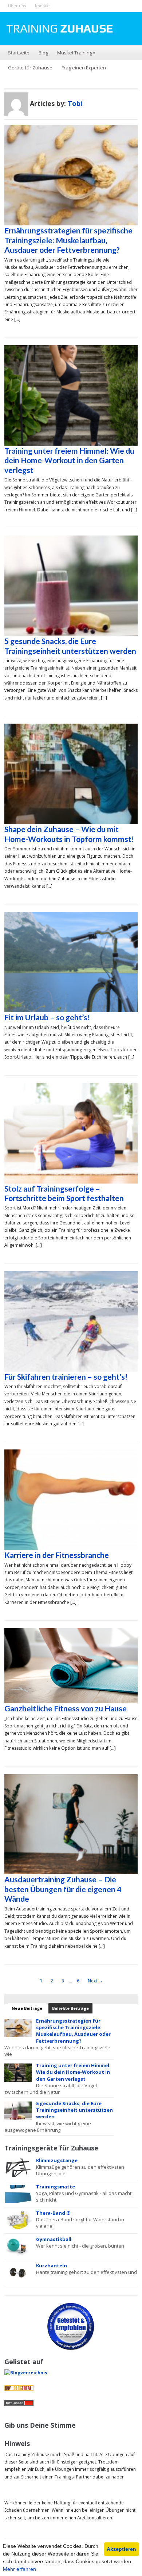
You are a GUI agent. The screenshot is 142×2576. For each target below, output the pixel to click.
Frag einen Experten (84, 68)
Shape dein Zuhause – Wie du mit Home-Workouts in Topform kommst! (69, 834)
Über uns (17, 6)
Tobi (75, 103)
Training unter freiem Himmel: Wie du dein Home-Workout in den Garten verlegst (69, 460)
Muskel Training (76, 53)
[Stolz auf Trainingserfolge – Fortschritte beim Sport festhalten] (71, 1133)
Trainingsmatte (56, 2187)
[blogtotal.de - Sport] (19, 2388)
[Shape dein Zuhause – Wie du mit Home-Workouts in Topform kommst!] (71, 773)
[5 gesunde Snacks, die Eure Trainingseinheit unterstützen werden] (71, 585)
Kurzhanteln (52, 2266)
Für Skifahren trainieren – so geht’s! (66, 1377)
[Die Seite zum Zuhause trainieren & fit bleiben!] (59, 28)
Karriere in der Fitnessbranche (57, 1555)
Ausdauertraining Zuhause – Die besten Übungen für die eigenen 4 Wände (63, 1889)
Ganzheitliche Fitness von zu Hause (66, 1708)
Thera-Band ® (53, 2213)
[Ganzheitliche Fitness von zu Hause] (71, 1665)
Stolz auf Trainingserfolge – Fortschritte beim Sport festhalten (64, 1193)
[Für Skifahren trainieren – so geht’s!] (71, 1321)
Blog (43, 53)
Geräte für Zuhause (30, 68)
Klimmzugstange (57, 2160)
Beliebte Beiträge (70, 2008)
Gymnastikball (54, 2239)
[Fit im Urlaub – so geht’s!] (71, 961)
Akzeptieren (121, 2549)
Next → (95, 1981)
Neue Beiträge (27, 2008)
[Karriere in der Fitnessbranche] (71, 1499)
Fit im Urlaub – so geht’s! (47, 1017)
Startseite (19, 53)
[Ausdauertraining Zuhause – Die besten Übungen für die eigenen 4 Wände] (71, 1824)
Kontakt (42, 6)
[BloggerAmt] (26, 2373)
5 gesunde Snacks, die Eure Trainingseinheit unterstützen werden (70, 646)
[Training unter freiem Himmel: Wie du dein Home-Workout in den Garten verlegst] (71, 395)
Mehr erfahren (19, 2569)
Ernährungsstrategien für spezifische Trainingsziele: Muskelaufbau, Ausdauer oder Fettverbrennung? (68, 240)
